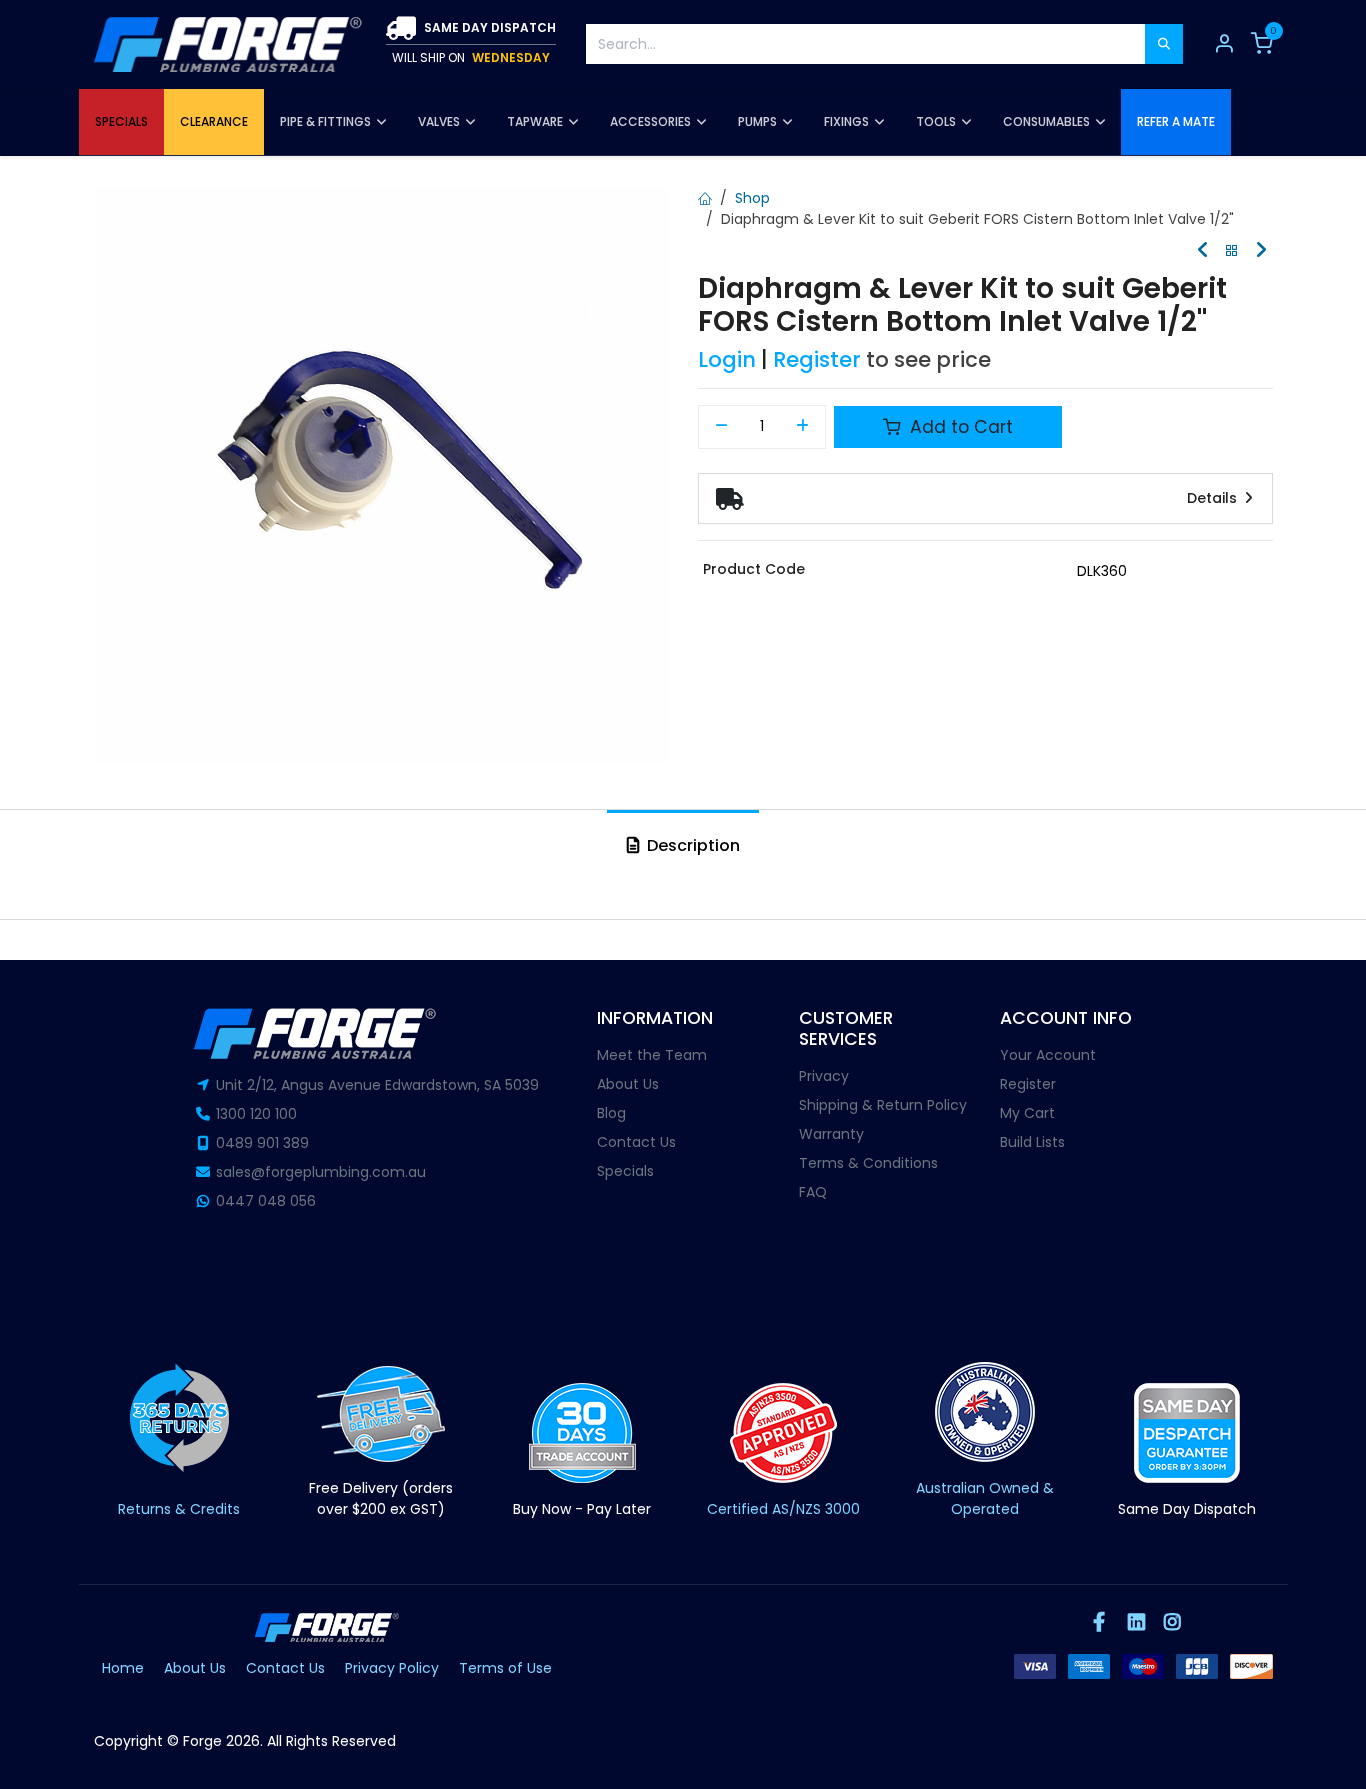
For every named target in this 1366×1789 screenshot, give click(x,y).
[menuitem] (121, 122)
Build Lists (1032, 1142)
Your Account (1048, 1055)
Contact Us (636, 1142)
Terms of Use (505, 1668)
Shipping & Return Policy (883, 1105)
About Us (628, 1084)
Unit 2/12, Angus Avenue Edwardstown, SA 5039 (377, 1085)
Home (123, 1668)
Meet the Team (652, 1055)
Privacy (824, 1076)
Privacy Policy (392, 1668)
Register (817, 359)
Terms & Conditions (868, 1163)
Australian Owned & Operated (985, 1498)
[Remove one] (721, 427)
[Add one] (803, 427)
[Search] (1164, 44)
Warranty (831, 1134)
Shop (752, 198)
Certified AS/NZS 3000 (783, 1509)
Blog (611, 1113)
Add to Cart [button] (959, 427)
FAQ (813, 1192)
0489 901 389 (262, 1143)
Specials (625, 1171)
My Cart (1027, 1113)
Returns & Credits (179, 1509)
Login (727, 359)
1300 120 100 (256, 1114)
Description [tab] (691, 845)
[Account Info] (1224, 44)
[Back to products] (1232, 251)
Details (1214, 498)
